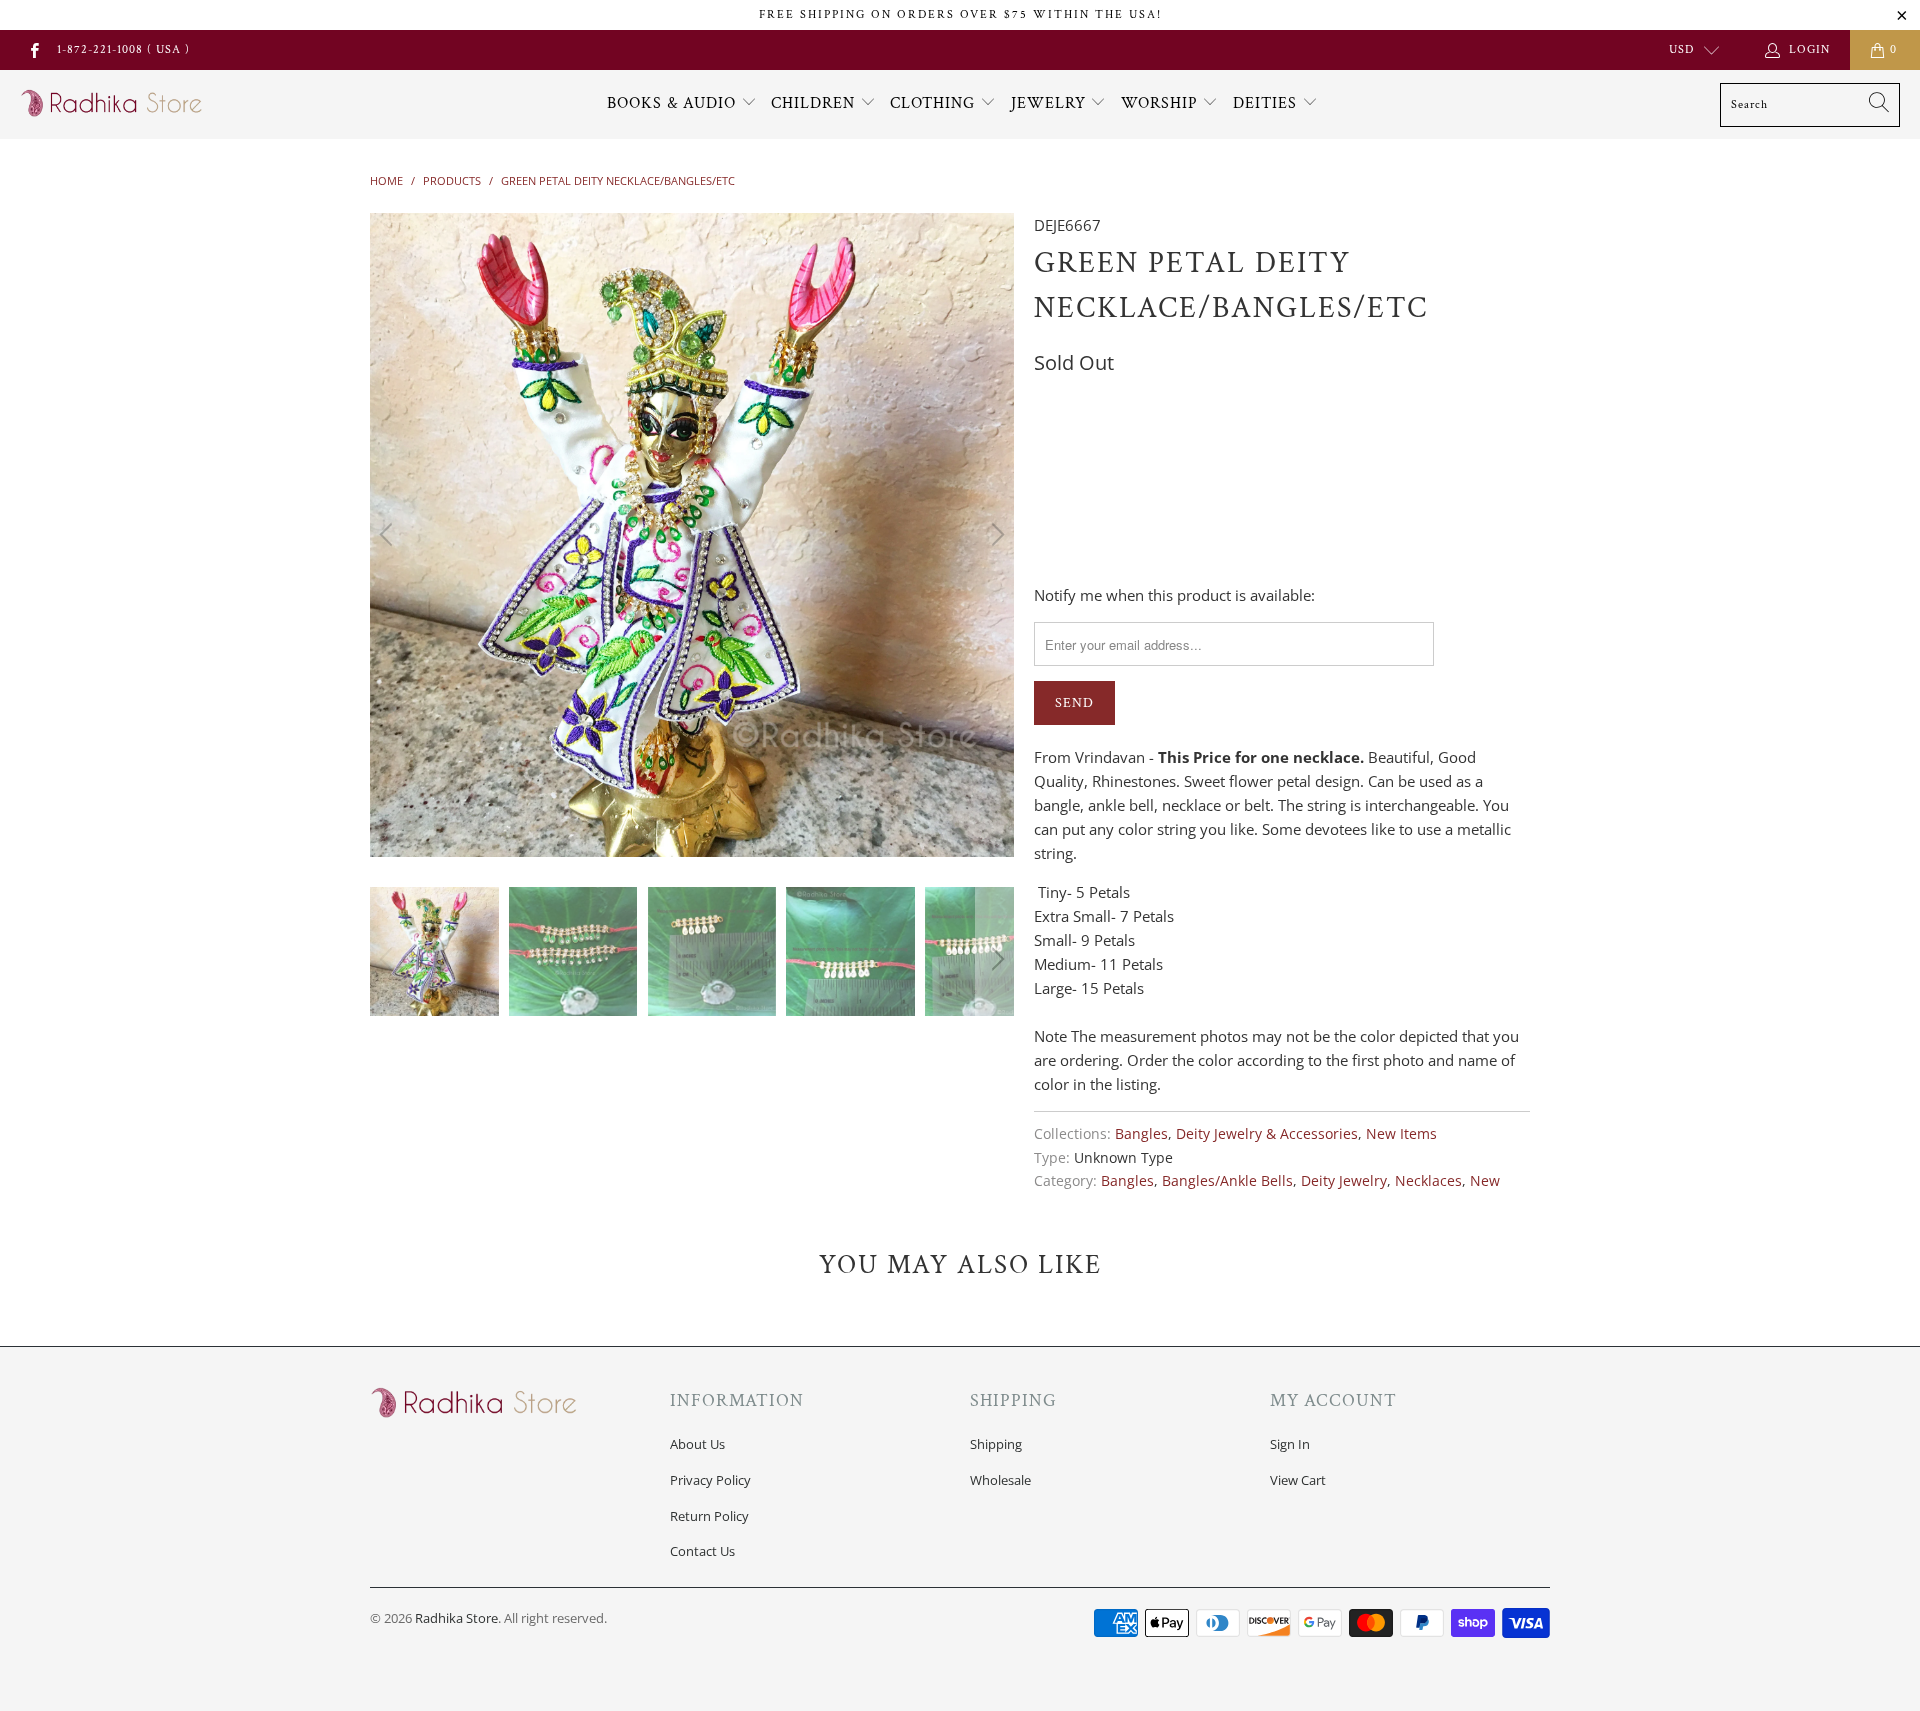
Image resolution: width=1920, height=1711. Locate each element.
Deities (1267, 103)
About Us (697, 1444)
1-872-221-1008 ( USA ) (123, 49)
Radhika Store (456, 1618)
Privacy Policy (710, 1480)
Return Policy (709, 1516)
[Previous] (389, 535)
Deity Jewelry (1344, 1181)
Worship (1162, 103)
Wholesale (1000, 1480)
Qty (1047, 501)
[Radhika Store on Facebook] (33, 49)
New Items (1401, 1134)
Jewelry (1051, 103)
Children (815, 103)
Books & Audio (671, 103)
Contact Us (702, 1551)
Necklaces (1428, 1181)
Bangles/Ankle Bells (1227, 1181)
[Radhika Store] (112, 104)
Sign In (1290, 1444)
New (1485, 1181)
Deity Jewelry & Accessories (1267, 1134)
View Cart (1298, 1480)
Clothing (935, 103)
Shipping (996, 1444)
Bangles (1141, 1134)
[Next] (995, 535)
